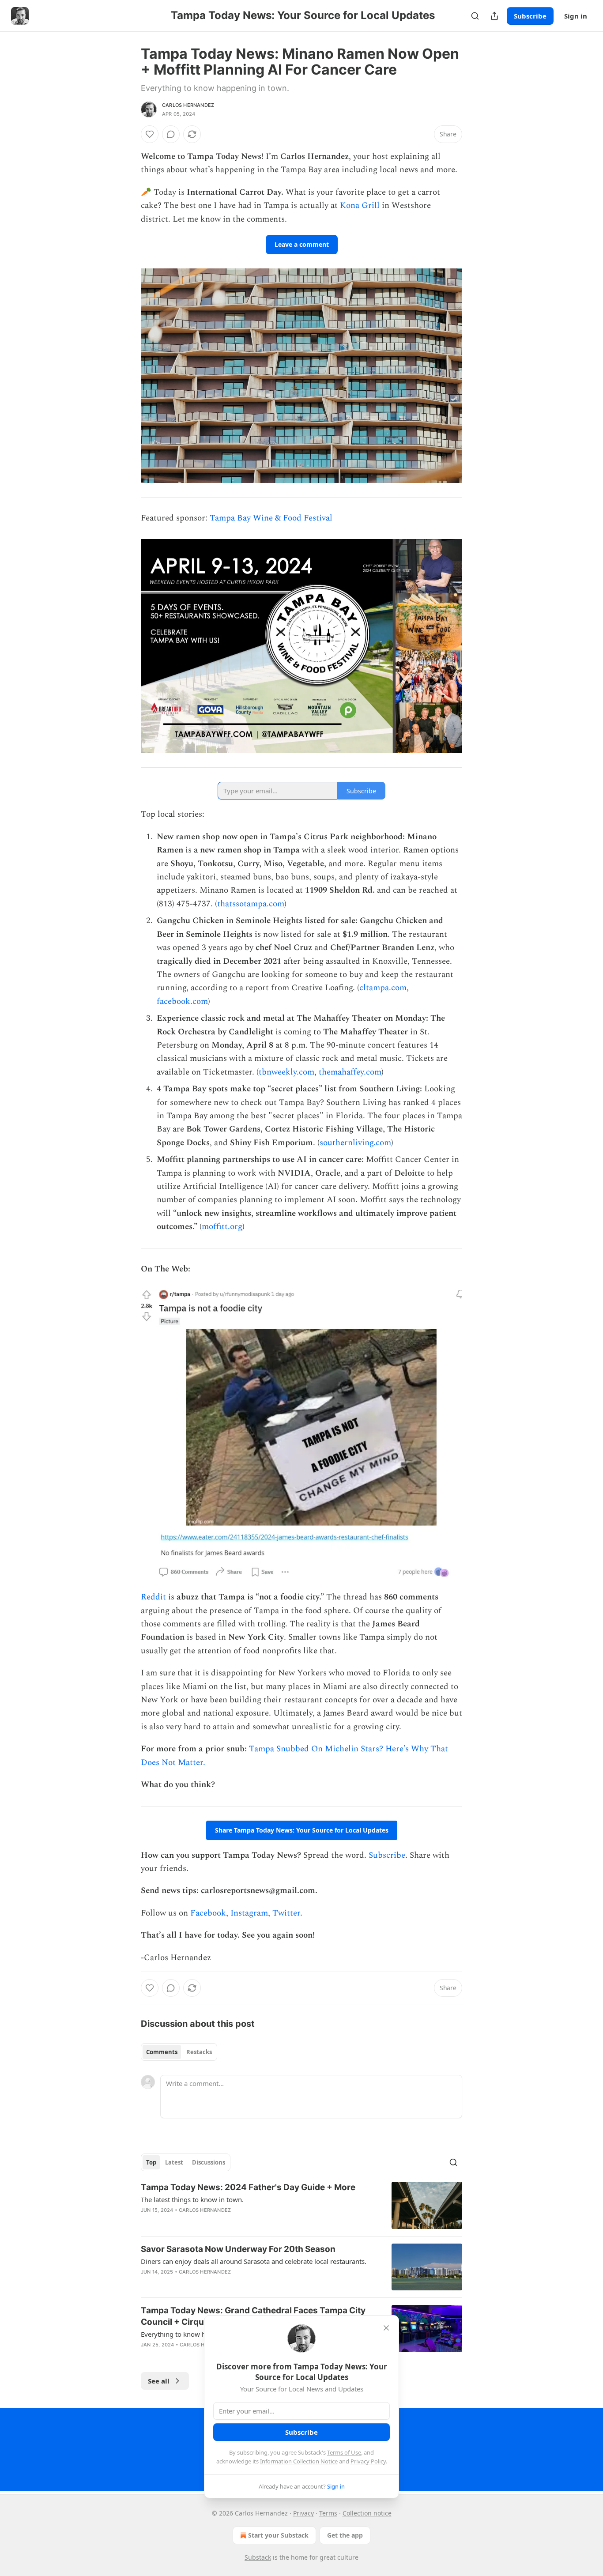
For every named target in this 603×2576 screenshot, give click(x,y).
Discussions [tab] (209, 2162)
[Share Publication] (494, 16)
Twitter (286, 1913)
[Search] (475, 16)
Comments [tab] (162, 2052)
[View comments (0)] (171, 134)
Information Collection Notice (299, 2461)
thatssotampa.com (251, 904)
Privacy (303, 2513)
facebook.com (182, 1001)
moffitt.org (222, 1227)
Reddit (153, 1597)
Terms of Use (344, 2452)
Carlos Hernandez (188, 105)
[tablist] (179, 2052)
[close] (386, 2328)
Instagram (249, 1913)
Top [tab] (151, 2162)
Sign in (576, 16)
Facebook (208, 1913)
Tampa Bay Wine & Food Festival (271, 518)
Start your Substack (278, 2535)
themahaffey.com (350, 1072)
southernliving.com (355, 1143)
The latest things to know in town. (192, 2199)
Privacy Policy (368, 2461)
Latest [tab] (174, 2162)
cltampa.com (383, 988)
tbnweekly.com (286, 1072)
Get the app (345, 2535)
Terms (328, 2513)
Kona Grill (360, 206)
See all (159, 2381)
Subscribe (530, 16)
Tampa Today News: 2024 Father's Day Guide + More (248, 2187)
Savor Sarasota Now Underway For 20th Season (238, 2249)
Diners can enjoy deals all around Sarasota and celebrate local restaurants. (254, 2261)
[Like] (150, 134)
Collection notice (367, 2513)
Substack (258, 2557)
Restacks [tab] (199, 2052)
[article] (301, 2205)
